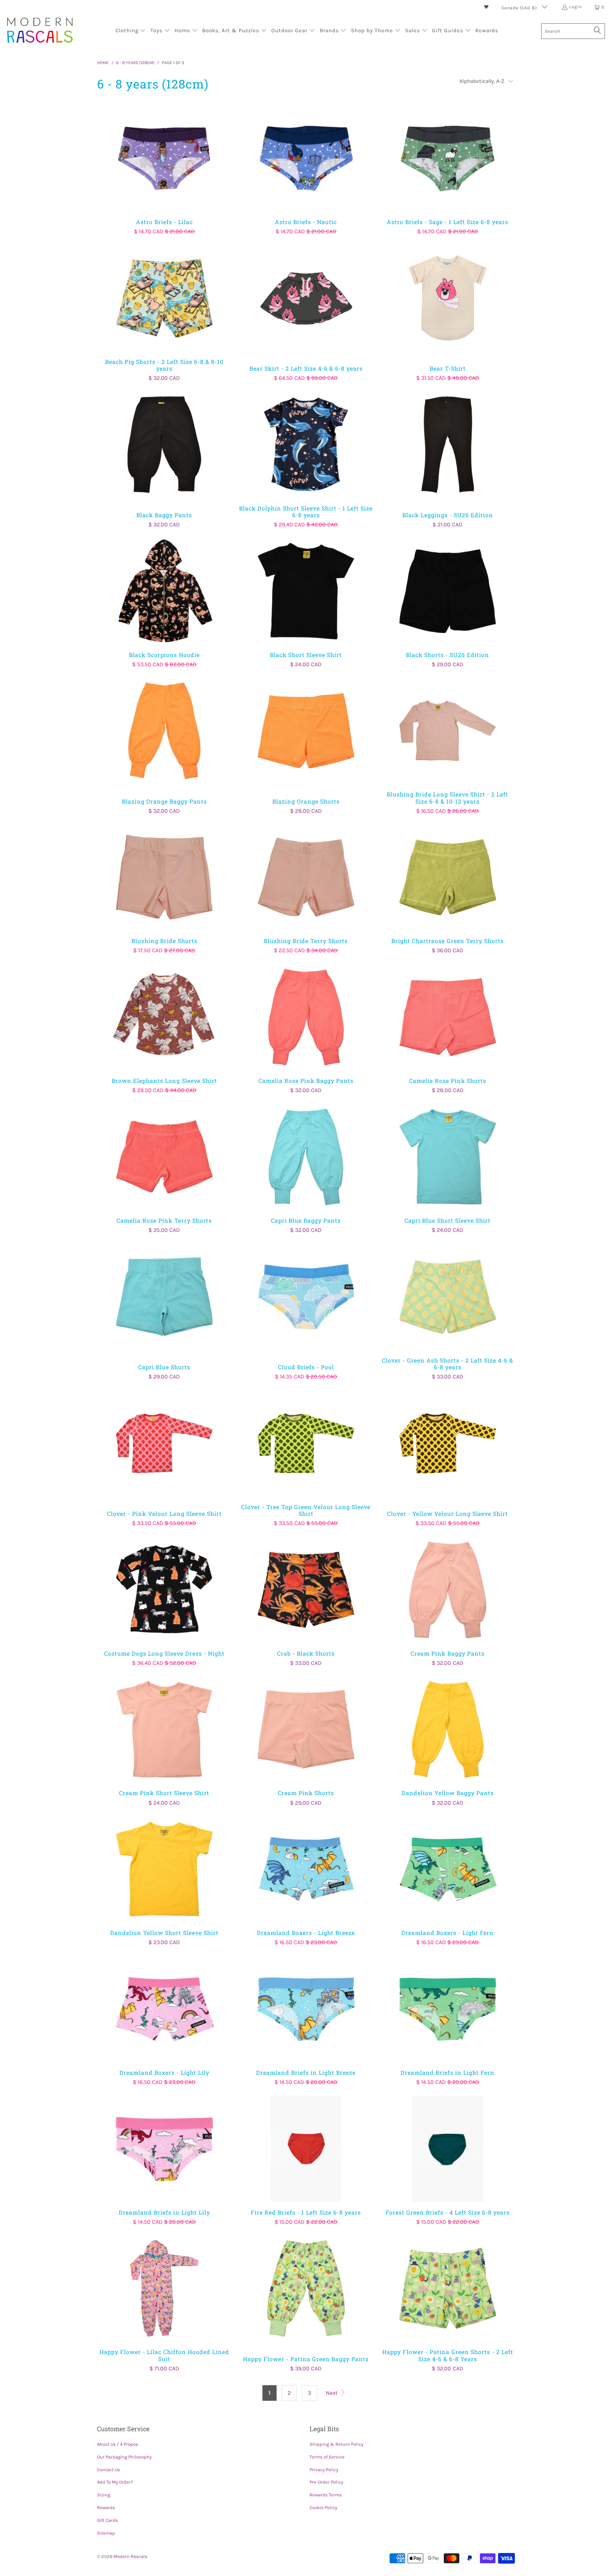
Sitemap (106, 2533)
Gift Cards (107, 2520)
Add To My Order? (115, 2482)
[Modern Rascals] (40, 31)
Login (576, 7)
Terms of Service (327, 2457)
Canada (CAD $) (520, 8)
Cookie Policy (323, 2508)
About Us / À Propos (118, 2444)
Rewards (106, 2508)
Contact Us (109, 2470)
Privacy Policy (324, 2470)
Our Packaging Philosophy (124, 2457)
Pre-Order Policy (326, 2482)
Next (332, 2393)
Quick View (164, 174)
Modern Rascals (130, 2556)
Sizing (104, 2495)
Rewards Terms (326, 2495)
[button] (131, 31)
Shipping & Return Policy (336, 2444)
